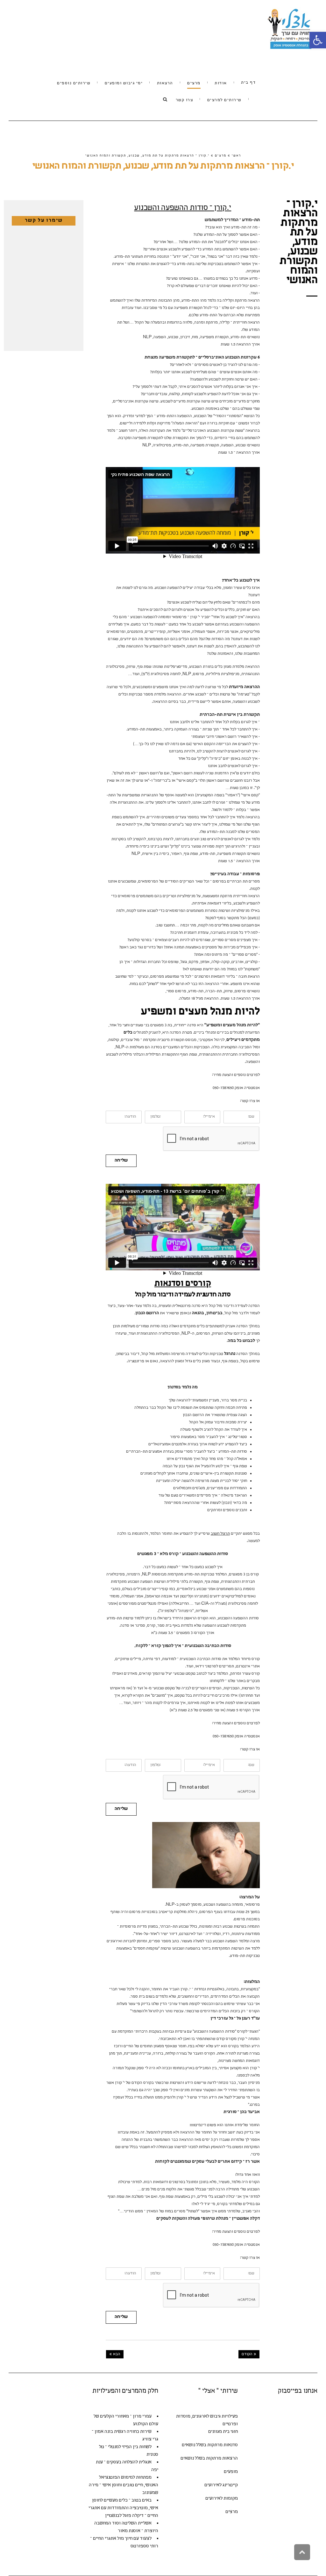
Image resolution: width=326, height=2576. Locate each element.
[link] (318, 40)
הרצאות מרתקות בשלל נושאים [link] (209, 2458)
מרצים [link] (221, 156)
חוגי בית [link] (230, 2432)
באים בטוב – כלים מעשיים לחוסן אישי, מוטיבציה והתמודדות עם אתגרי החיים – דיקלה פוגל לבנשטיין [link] (123, 2508)
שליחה (121, 1161)
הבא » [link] (115, 2354)
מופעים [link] (231, 2472)
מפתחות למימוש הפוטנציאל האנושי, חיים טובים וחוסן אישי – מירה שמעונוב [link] (124, 2485)
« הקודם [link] (249, 2354)
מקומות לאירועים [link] (222, 2499)
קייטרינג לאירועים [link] (221, 2485)
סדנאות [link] (231, 2445)
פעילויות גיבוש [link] (224, 2416)
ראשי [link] (236, 156)
